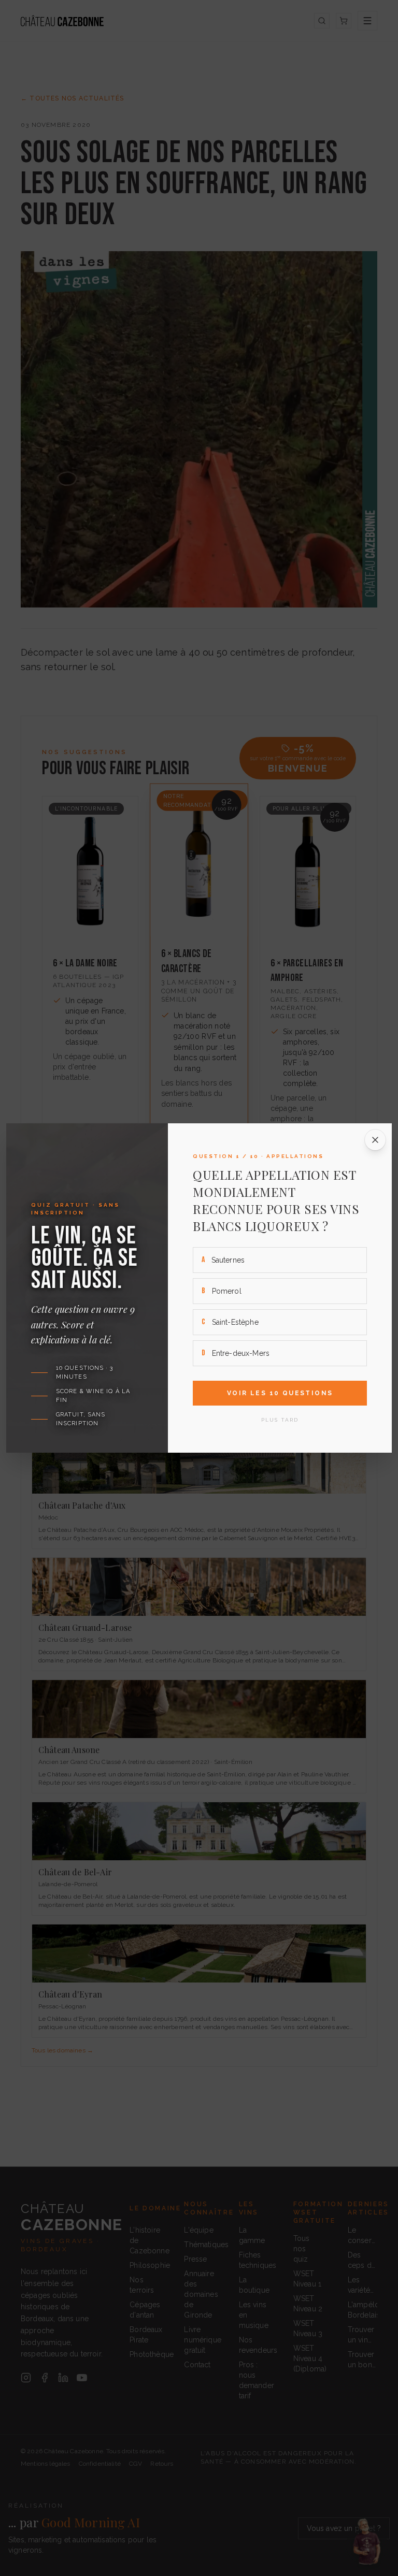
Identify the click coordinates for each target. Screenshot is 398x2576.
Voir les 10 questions (280, 1393)
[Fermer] (375, 1140)
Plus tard (280, 1420)
